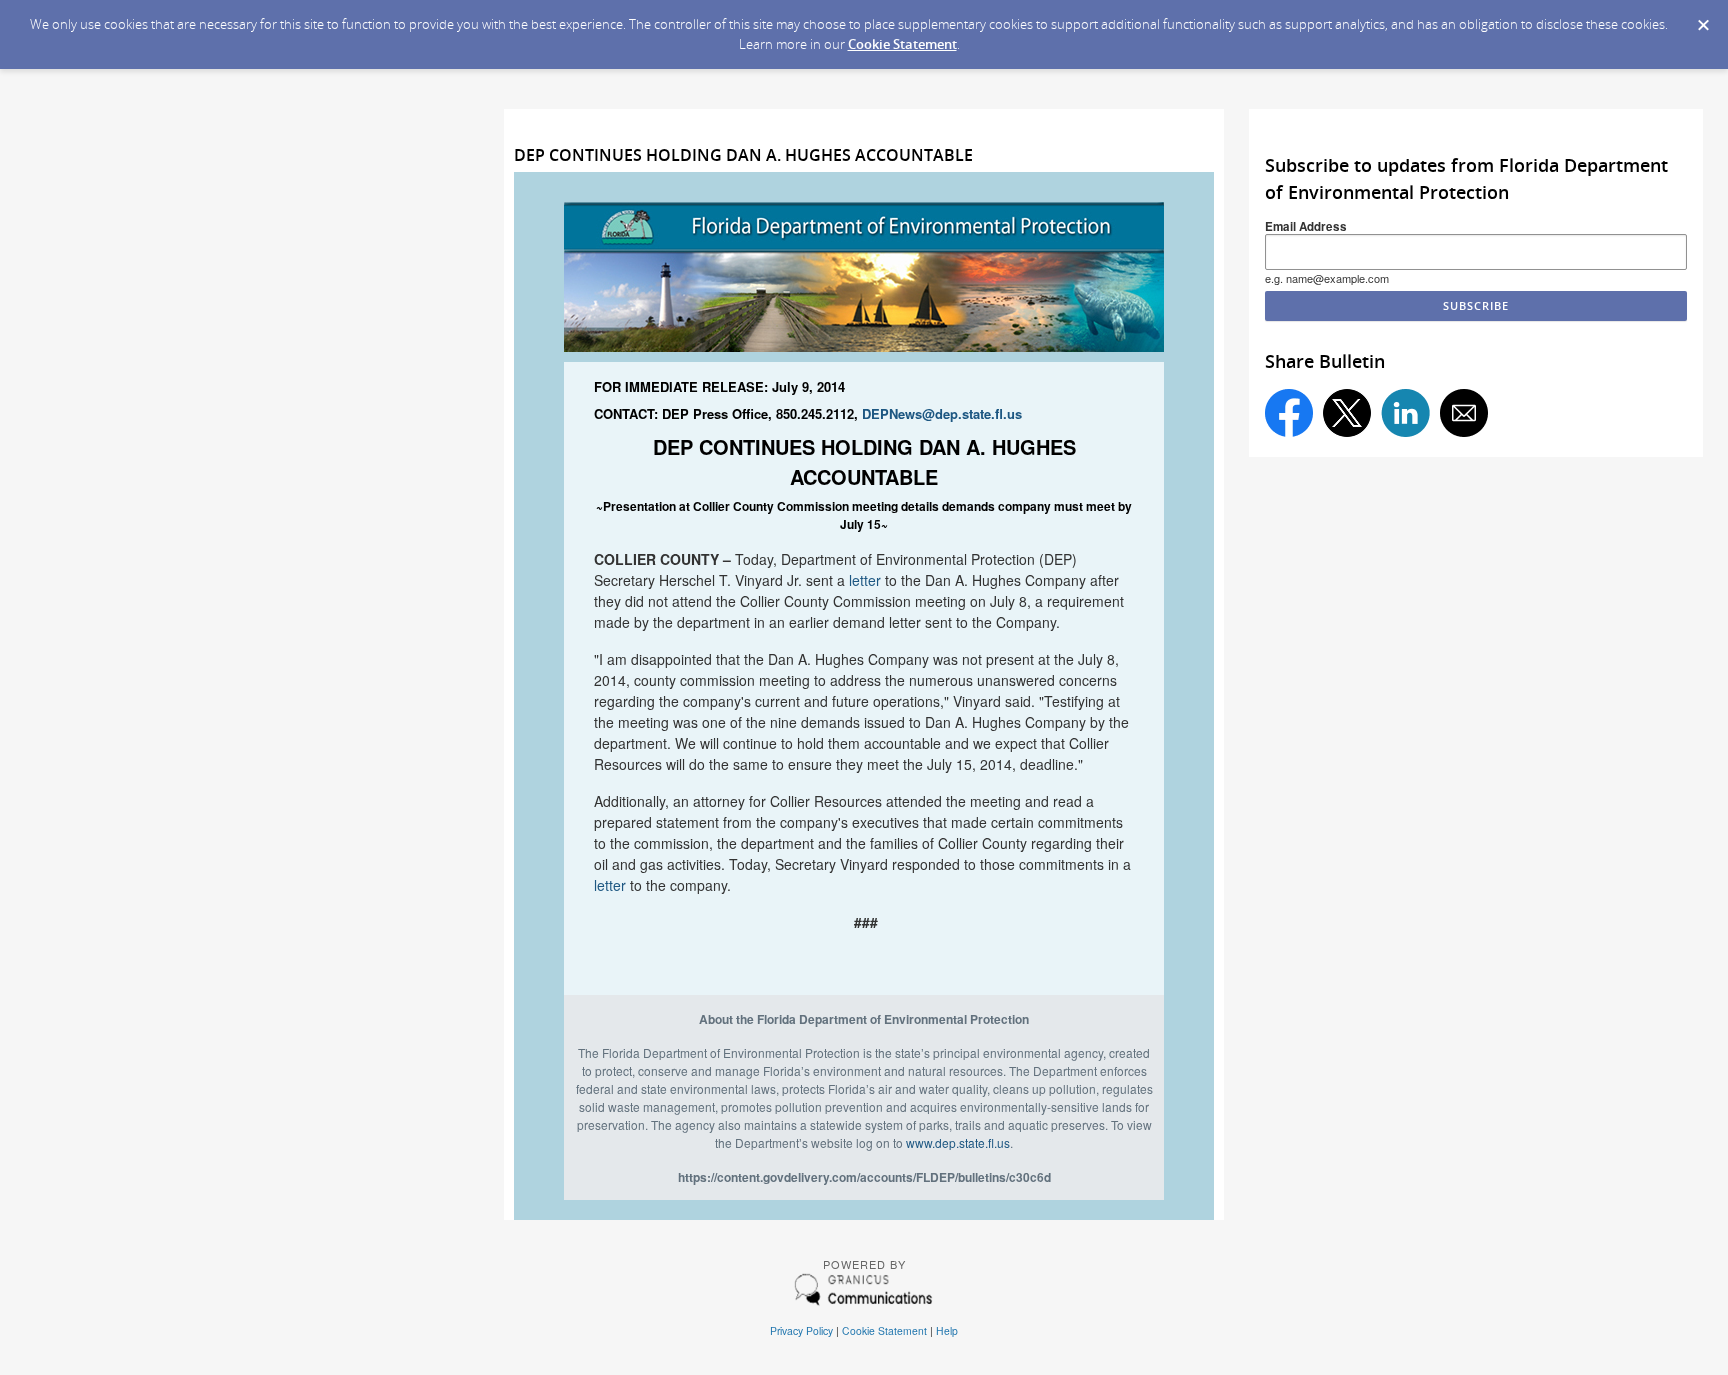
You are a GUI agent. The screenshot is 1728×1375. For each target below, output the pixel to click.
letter (865, 580)
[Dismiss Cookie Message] (1703, 19)
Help (947, 1330)
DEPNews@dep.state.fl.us (942, 413)
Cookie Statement (902, 44)
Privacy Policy (801, 1330)
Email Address (1306, 226)
